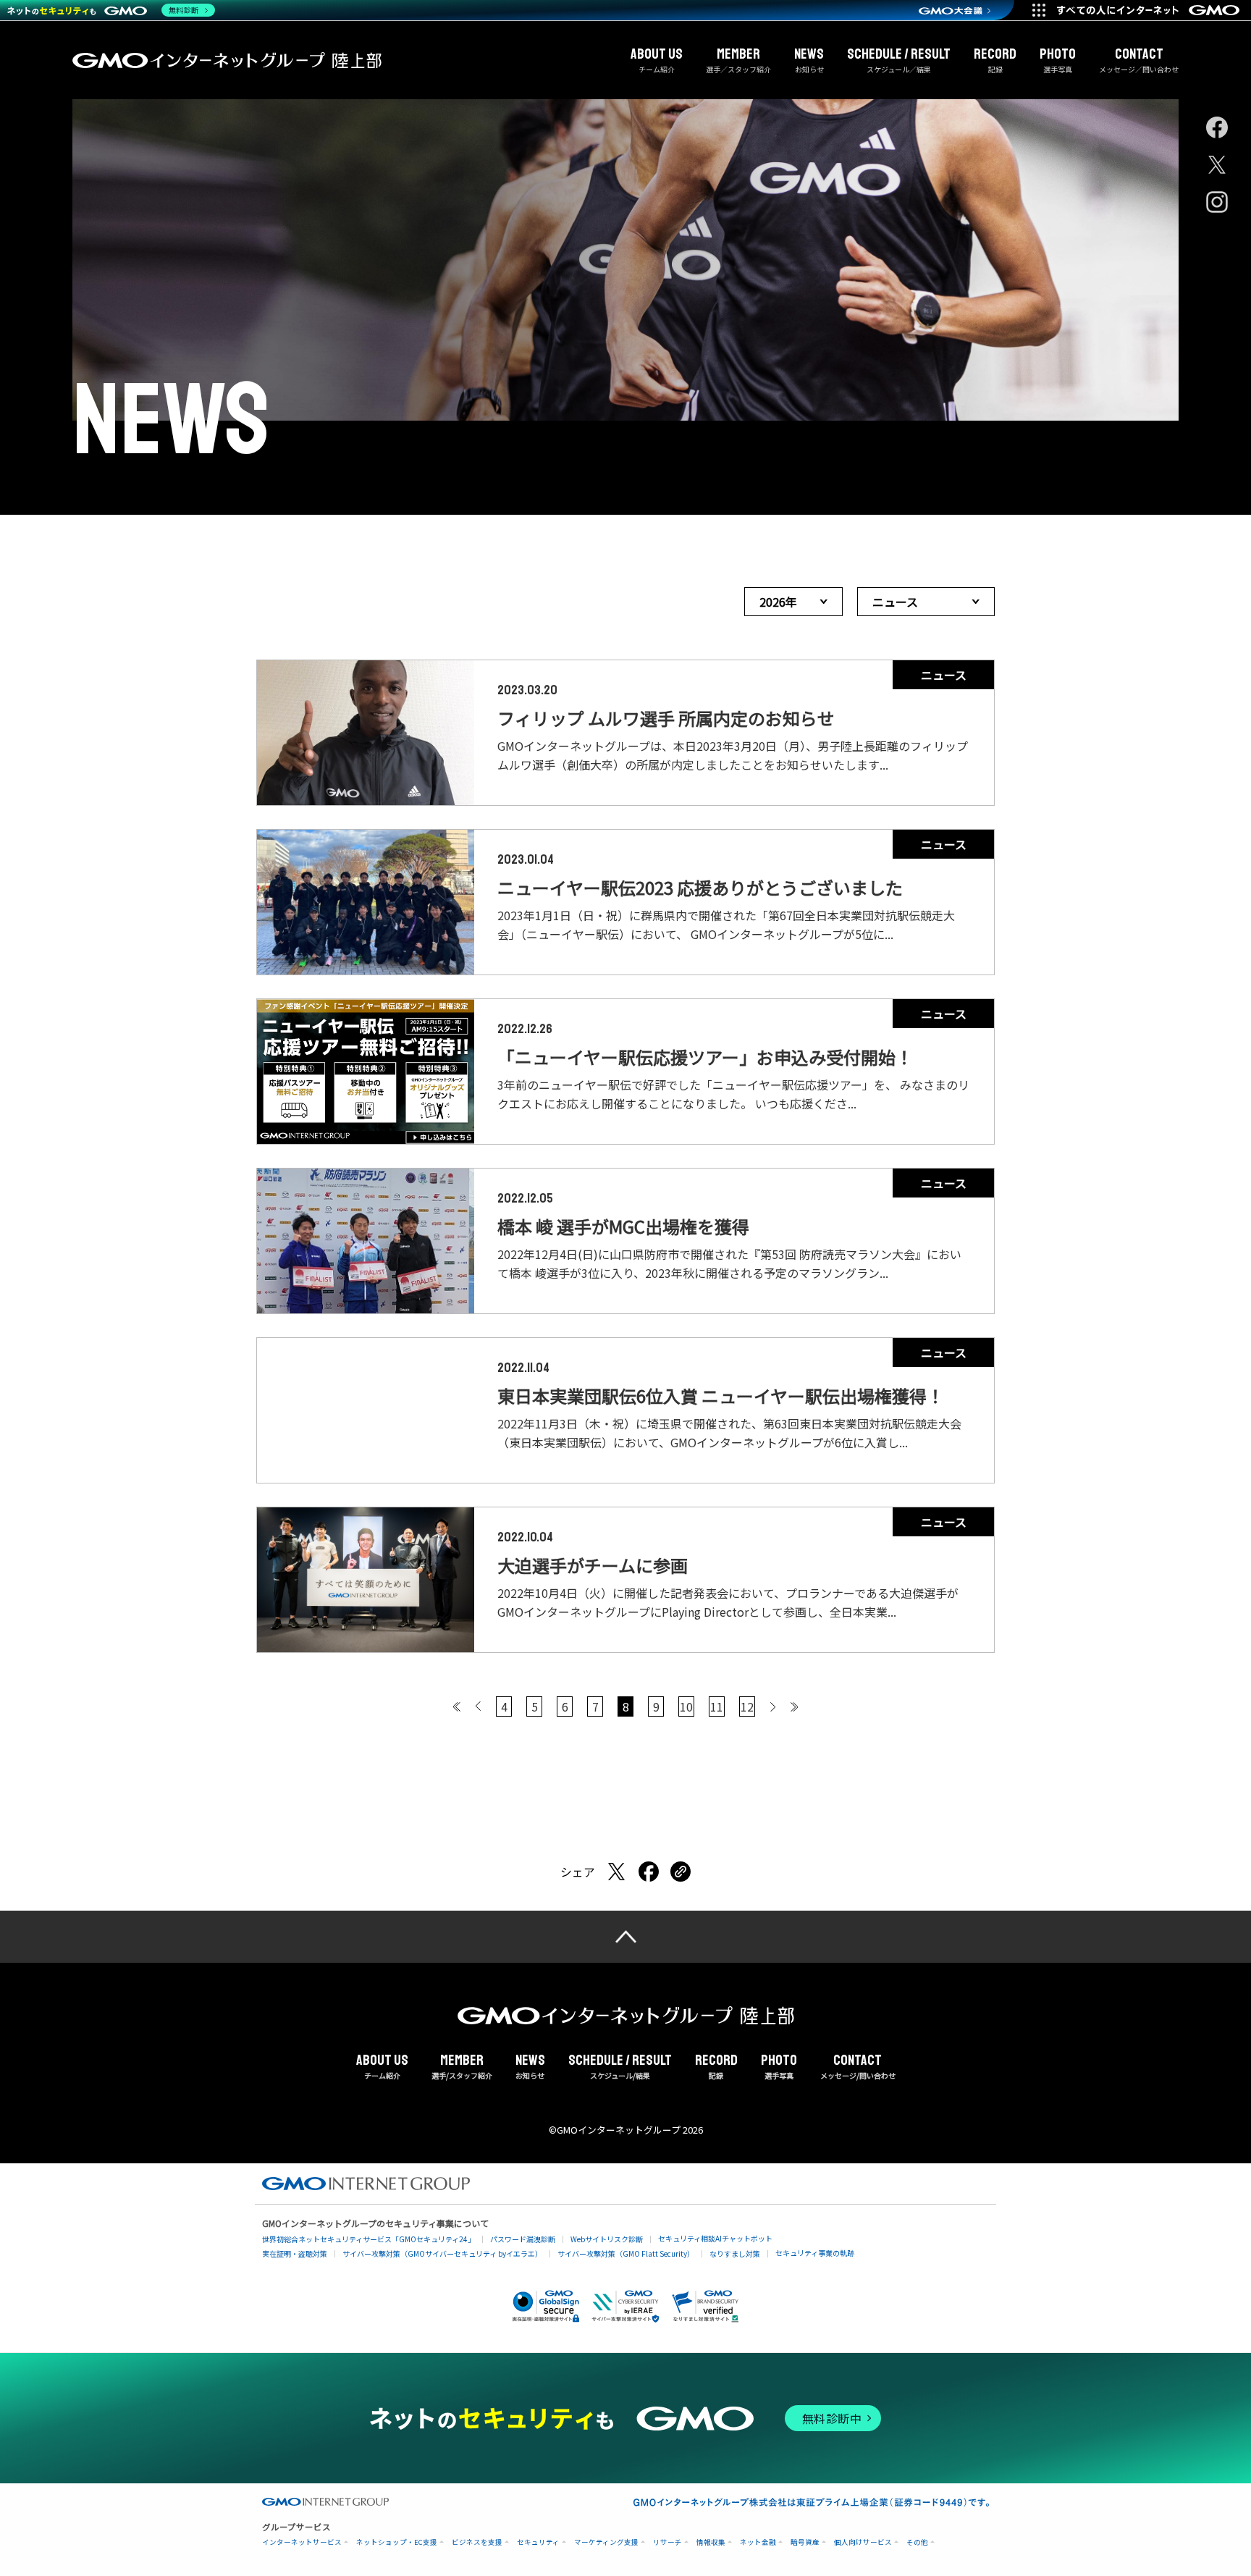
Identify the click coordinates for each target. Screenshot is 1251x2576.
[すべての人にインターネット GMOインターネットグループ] (1150, 10)
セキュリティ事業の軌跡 (815, 2253)
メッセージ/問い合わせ (858, 2067)
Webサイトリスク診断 (607, 2239)
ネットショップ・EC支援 (397, 2542)
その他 (917, 2542)
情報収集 (711, 2542)
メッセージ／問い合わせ (1139, 60)
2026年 (778, 602)
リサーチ (667, 2542)
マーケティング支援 (606, 2542)
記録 (995, 60)
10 (686, 1706)
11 (717, 1706)
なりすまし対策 (735, 2253)
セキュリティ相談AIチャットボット (715, 2238)
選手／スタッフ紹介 (738, 60)
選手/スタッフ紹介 (462, 2067)
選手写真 (1058, 60)
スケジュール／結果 (899, 60)
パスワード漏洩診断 (523, 2239)
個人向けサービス (863, 2542)
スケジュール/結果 (620, 2067)
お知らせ (809, 60)
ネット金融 (758, 2542)
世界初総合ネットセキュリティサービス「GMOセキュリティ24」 (368, 2239)
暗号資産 (805, 2542)
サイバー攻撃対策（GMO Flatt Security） (626, 2253)
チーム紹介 (657, 60)
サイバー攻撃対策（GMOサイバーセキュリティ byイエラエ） (442, 2253)
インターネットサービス (302, 2542)
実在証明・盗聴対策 (295, 2253)
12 (747, 1706)
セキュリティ (538, 2542)
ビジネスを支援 (477, 2542)
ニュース (895, 602)
